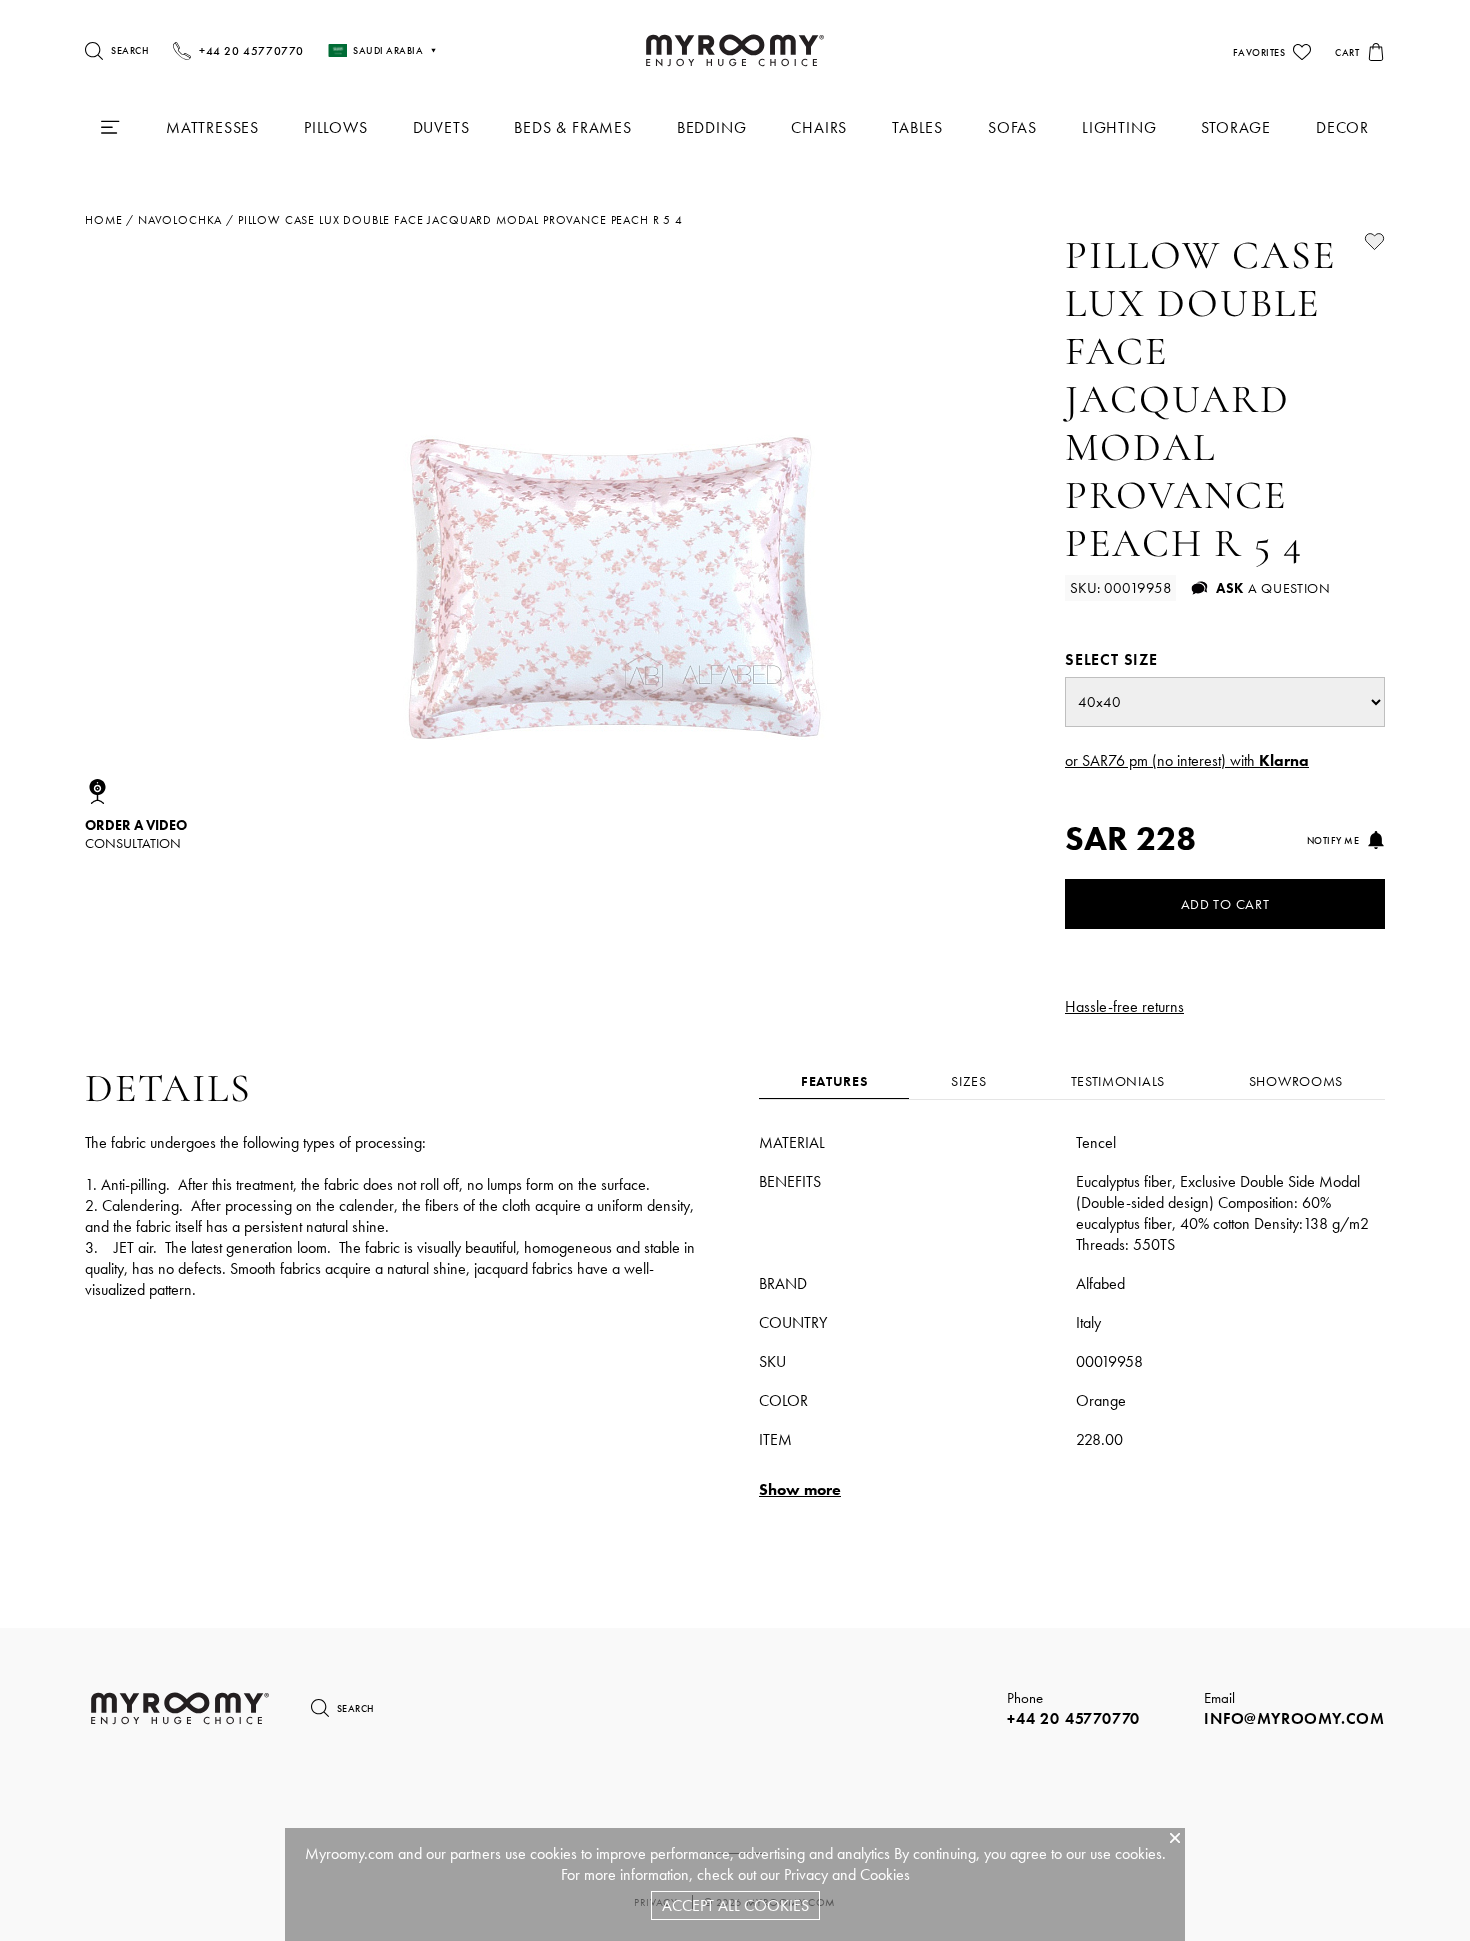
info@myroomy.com (1294, 1718)
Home (103, 220)
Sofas (1012, 127)
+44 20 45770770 (1073, 1718)
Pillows (336, 127)
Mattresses (212, 127)
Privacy (806, 1874)
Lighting (1119, 127)
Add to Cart (1225, 904)
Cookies (885, 1874)
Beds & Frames (572, 127)
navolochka (180, 220)
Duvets (441, 127)
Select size (1111, 659)
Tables (917, 127)
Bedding (712, 127)
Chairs (819, 127)
